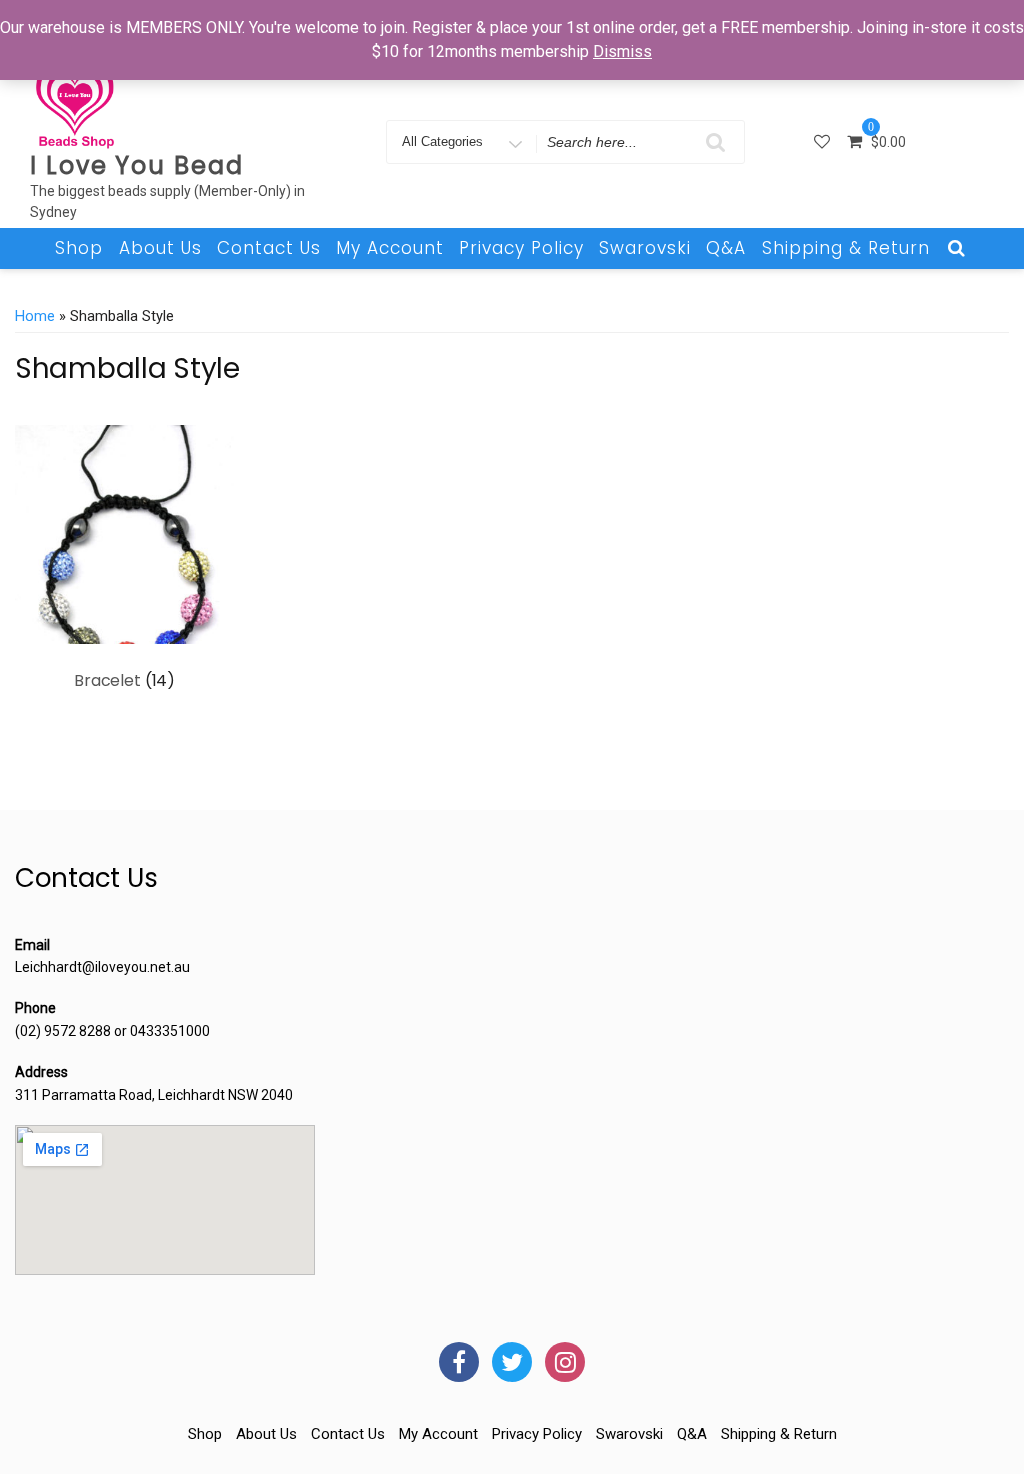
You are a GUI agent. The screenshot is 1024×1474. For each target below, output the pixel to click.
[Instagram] (565, 1362)
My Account (390, 248)
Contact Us (269, 248)
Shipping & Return (846, 248)
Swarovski (645, 248)
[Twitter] (512, 1362)
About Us (160, 248)
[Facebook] (459, 1362)
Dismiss (622, 51)
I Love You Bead (137, 165)
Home (35, 316)
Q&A (726, 248)
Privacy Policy (521, 248)
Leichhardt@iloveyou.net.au (102, 967)
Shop (79, 248)
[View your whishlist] (824, 141)
